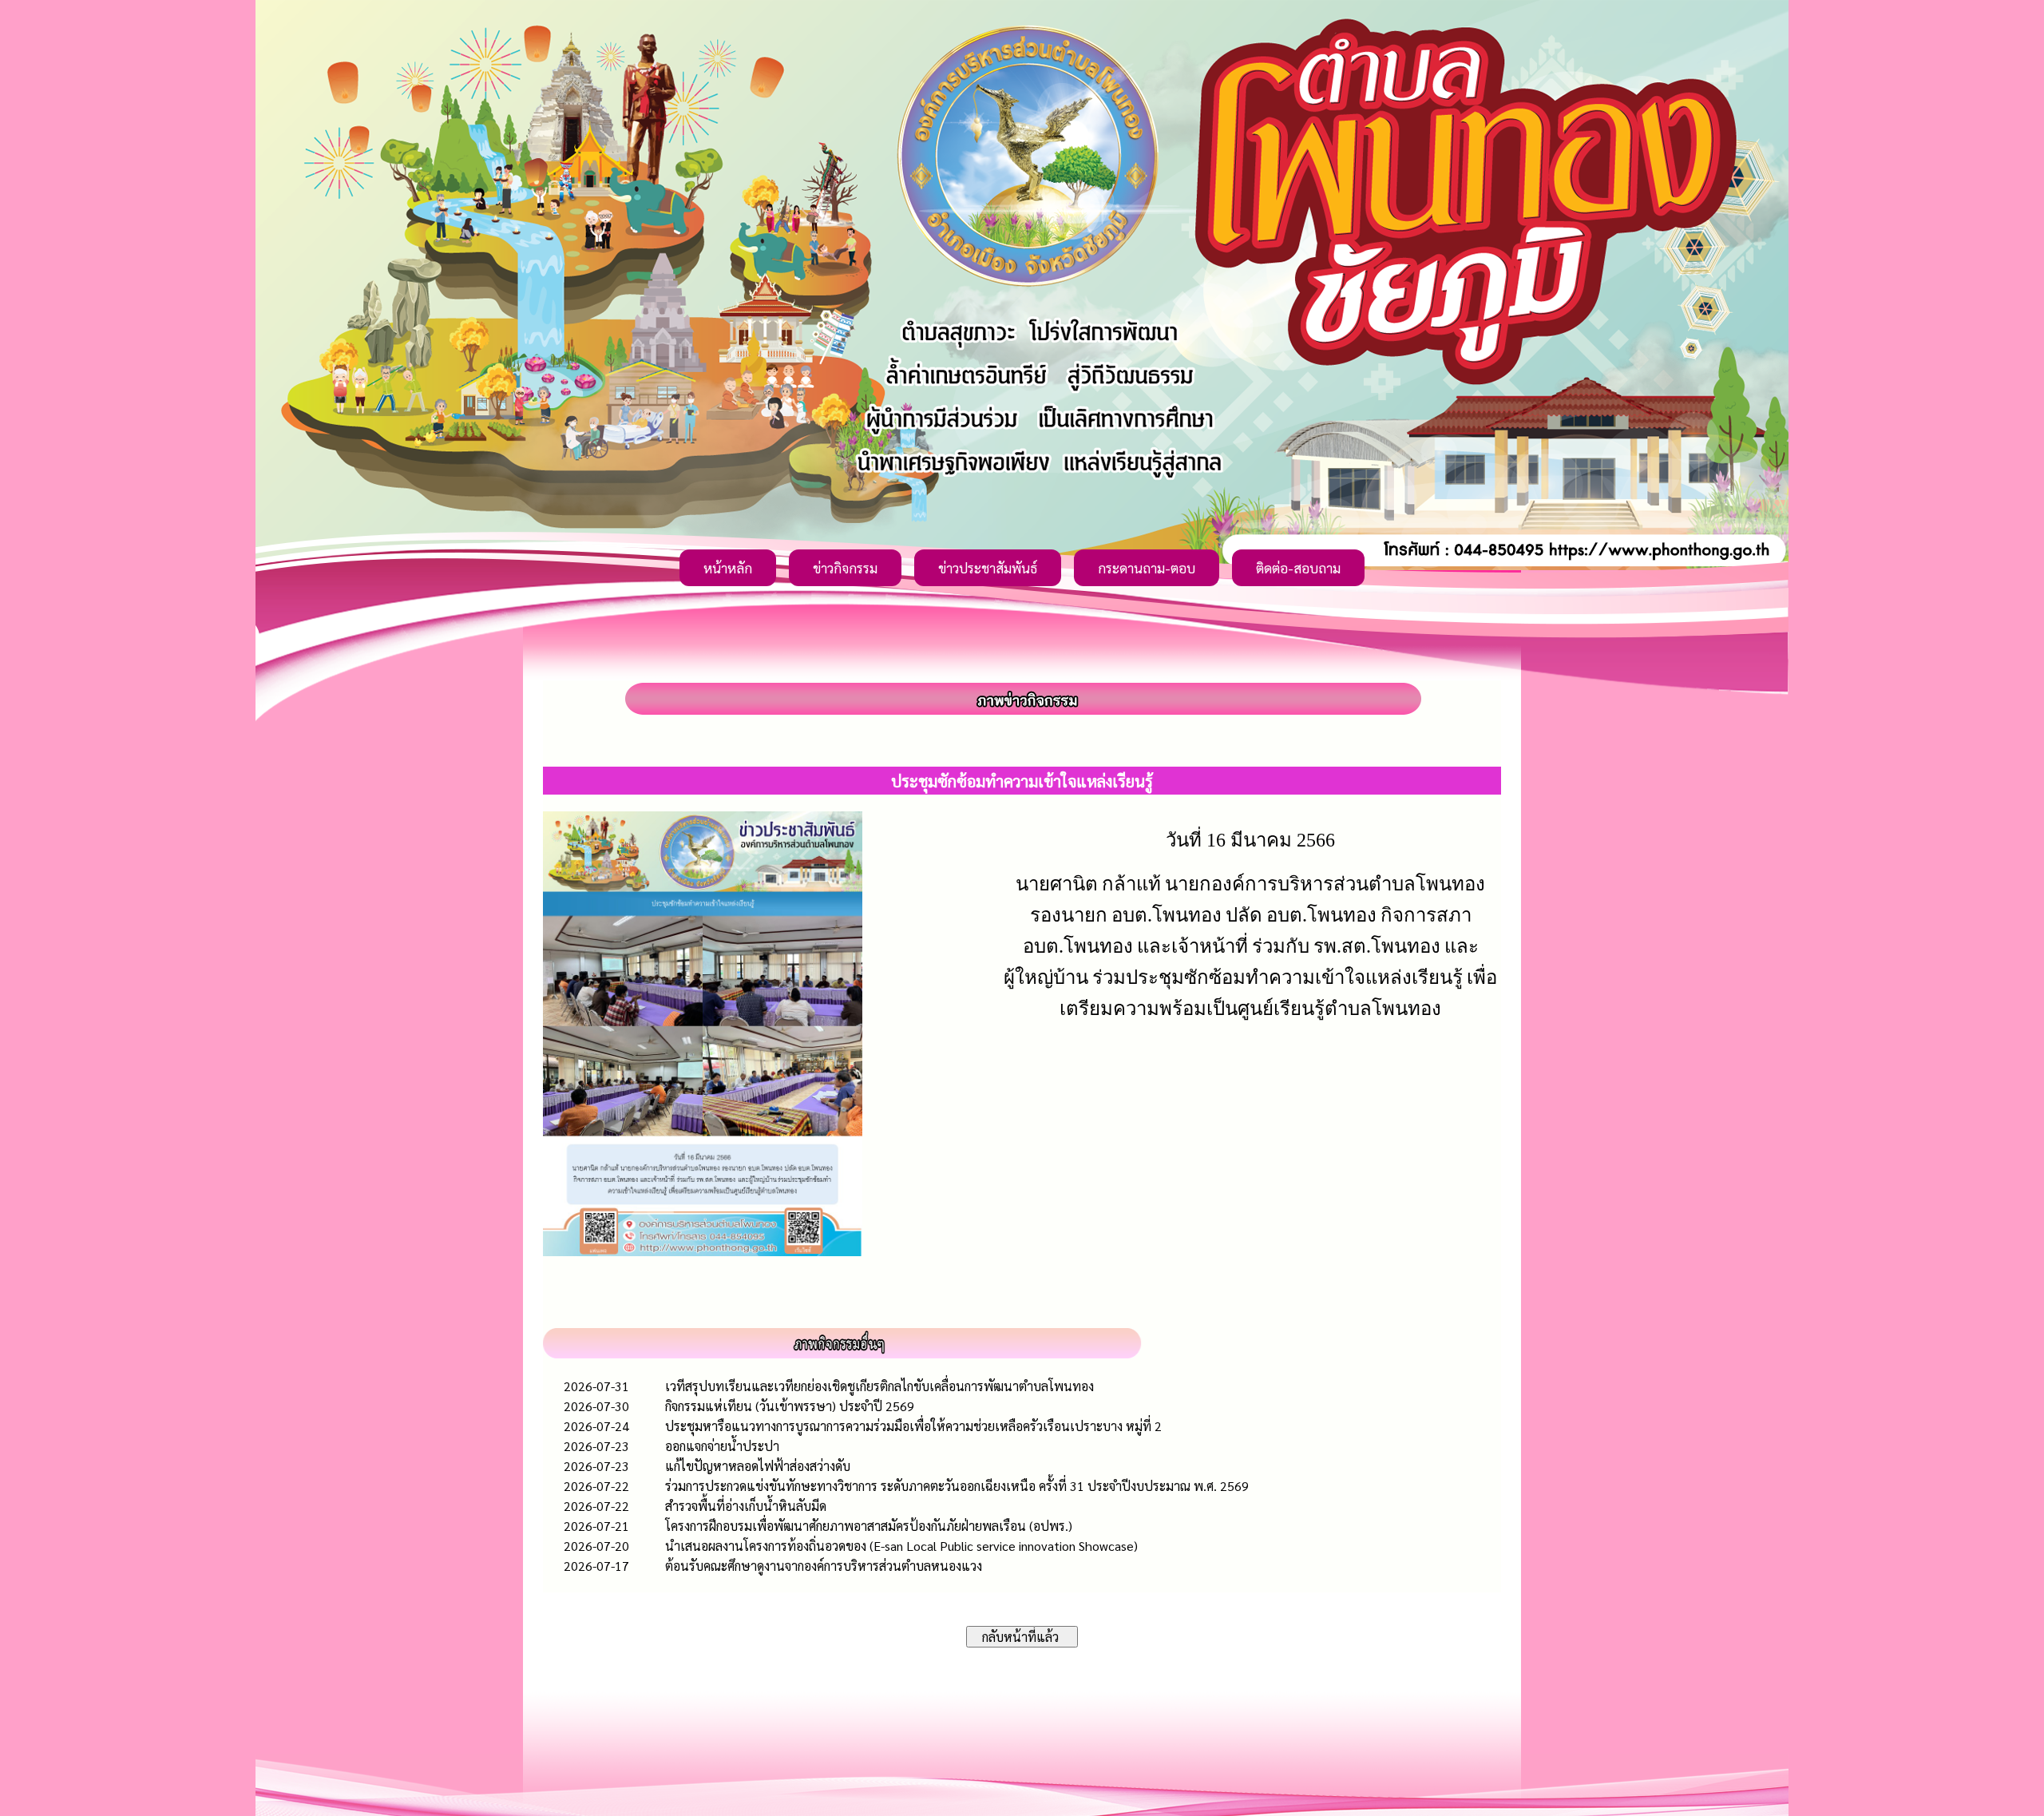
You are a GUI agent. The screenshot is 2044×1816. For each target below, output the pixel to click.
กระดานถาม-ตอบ (1147, 568)
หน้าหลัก (728, 568)
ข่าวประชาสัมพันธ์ (988, 568)
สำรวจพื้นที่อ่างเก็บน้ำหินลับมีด (746, 1506)
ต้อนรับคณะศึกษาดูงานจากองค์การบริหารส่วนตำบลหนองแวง (824, 1566)
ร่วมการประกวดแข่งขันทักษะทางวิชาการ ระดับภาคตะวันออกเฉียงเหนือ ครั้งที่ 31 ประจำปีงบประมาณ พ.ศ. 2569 (957, 1486)
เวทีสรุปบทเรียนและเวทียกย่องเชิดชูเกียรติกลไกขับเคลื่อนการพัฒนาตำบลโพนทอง (879, 1386)
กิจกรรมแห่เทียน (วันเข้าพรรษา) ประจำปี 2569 (790, 1406)
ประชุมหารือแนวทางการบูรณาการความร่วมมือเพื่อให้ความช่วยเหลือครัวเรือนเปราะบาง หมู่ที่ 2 (913, 1426)
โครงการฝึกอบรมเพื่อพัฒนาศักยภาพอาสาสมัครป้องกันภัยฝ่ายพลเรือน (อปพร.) (869, 1526)
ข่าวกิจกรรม (845, 568)
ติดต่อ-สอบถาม (1298, 568)
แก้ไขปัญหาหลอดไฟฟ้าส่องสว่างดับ (758, 1466)
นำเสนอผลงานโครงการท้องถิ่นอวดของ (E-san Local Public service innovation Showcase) (901, 1546)
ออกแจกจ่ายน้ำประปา (722, 1446)
